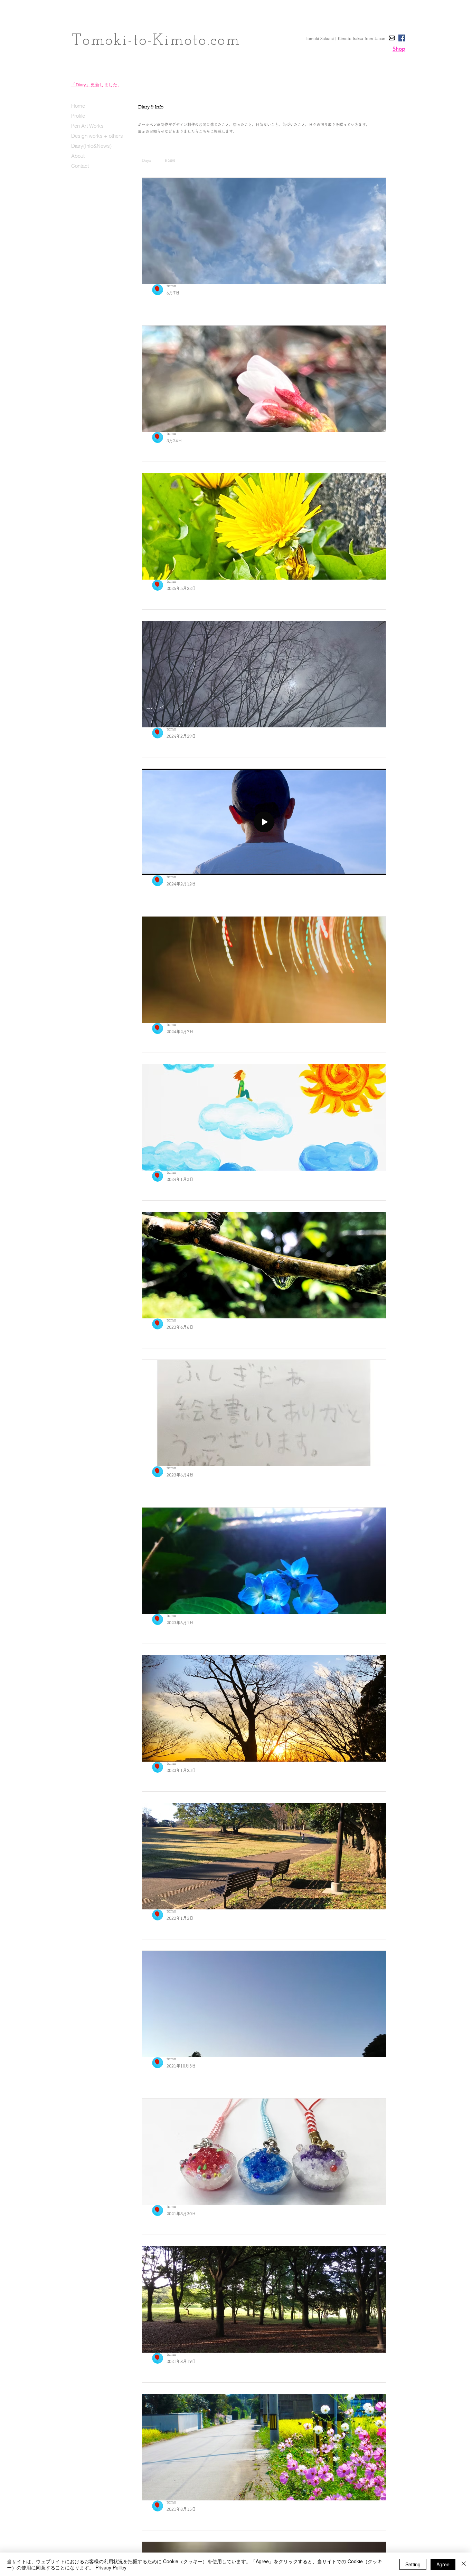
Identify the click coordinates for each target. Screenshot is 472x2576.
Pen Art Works (87, 126)
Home (78, 106)
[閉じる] (464, 2564)
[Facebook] (402, 38)
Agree (443, 2564)
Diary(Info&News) (91, 146)
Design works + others (97, 136)
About (78, 156)
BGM (170, 160)
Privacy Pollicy (111, 2567)
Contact (80, 166)
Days (146, 160)
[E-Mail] (392, 38)
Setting (413, 2564)
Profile (78, 116)
